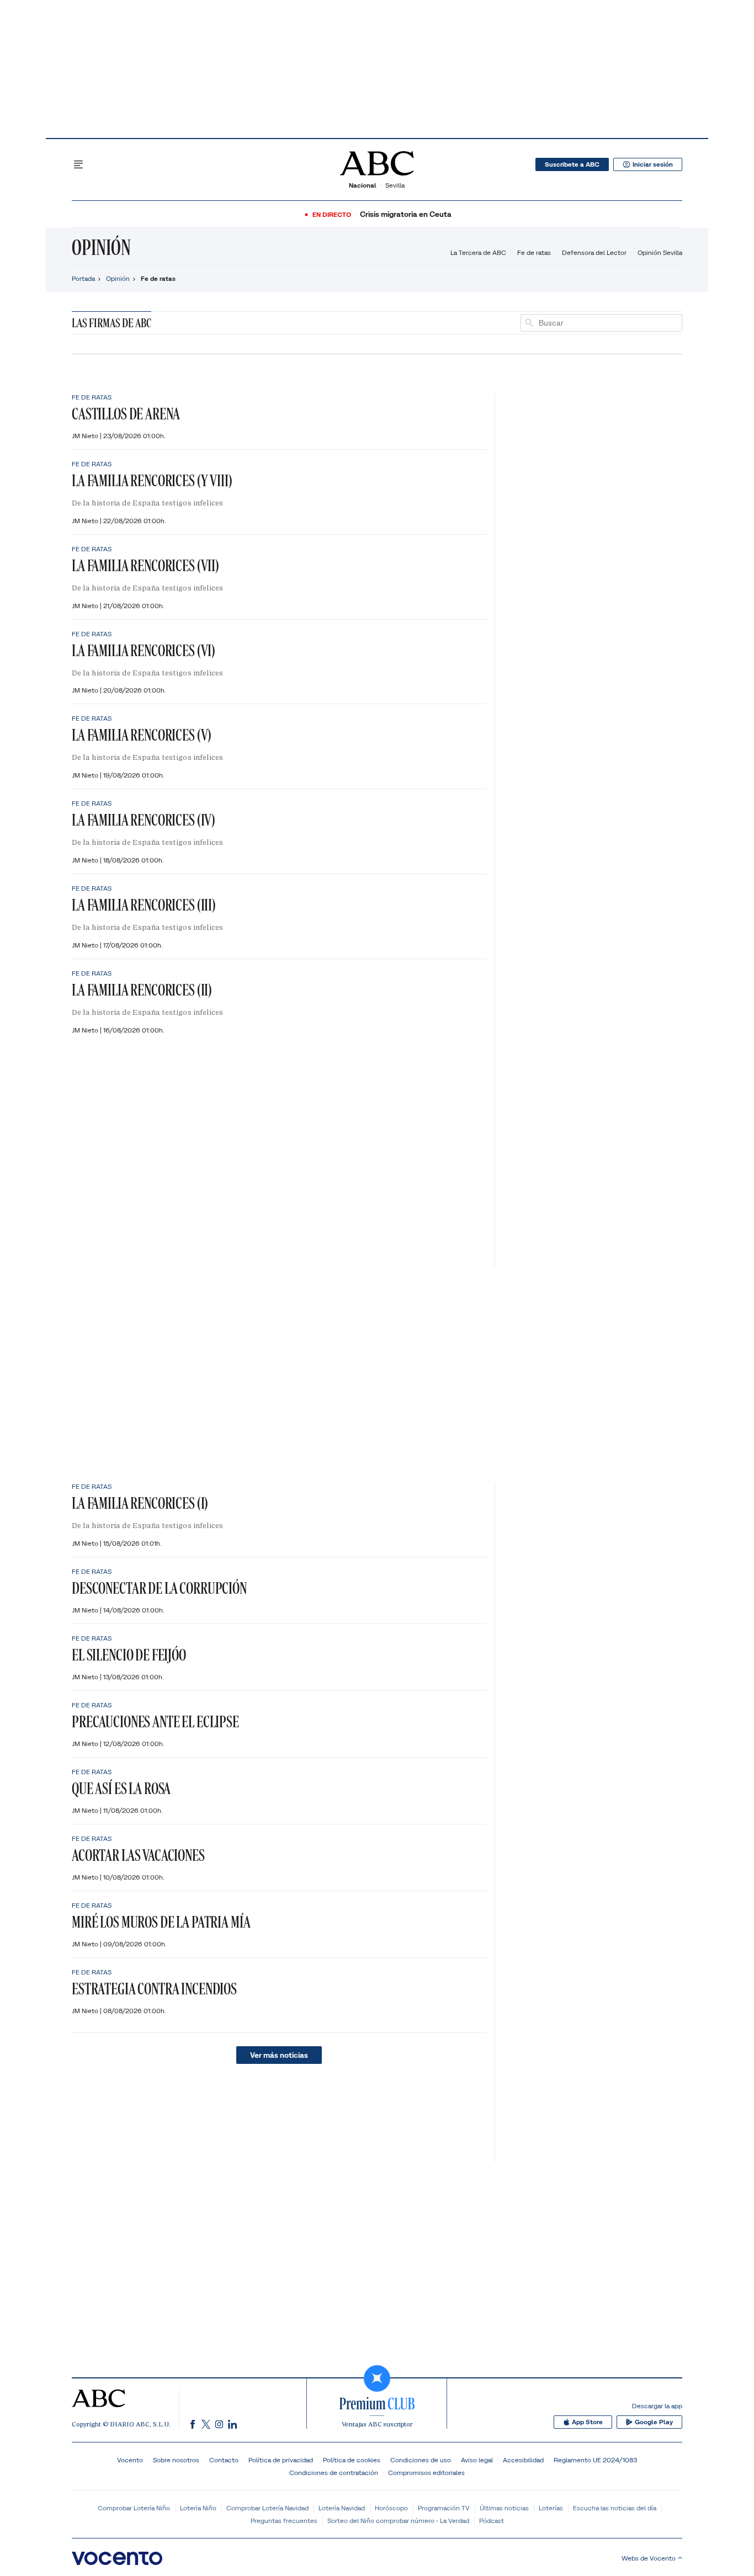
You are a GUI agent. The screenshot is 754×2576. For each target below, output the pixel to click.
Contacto (224, 2460)
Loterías (551, 2508)
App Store (587, 2422)
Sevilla (395, 185)
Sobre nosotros (176, 2460)
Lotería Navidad (342, 2508)
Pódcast (492, 2521)
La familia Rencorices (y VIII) (152, 480)
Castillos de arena (126, 414)
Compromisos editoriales (426, 2473)
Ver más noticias (279, 2055)
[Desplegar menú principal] (78, 164)
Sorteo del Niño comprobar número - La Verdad (398, 2521)
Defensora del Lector (594, 252)
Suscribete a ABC (572, 164)
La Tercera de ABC (478, 252)
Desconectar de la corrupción (159, 1588)
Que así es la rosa (121, 1788)
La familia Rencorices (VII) (145, 565)
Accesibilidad (523, 2460)
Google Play (654, 2422)
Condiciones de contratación (334, 2473)
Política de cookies (352, 2460)
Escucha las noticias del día (615, 2508)
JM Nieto (86, 436)
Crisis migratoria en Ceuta (406, 214)
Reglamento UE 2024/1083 (595, 2460)
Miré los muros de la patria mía (161, 1922)
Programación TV (444, 2508)
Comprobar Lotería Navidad (267, 2508)
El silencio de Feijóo (129, 1655)
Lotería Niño (198, 2508)
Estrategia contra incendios (154, 1989)
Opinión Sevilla (660, 252)
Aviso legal (477, 2460)
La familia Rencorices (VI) (144, 650)
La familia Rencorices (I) (140, 1503)
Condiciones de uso (421, 2460)
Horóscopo (391, 2508)
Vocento (130, 2460)
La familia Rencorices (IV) (144, 820)
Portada (83, 278)
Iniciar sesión (653, 164)
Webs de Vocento (649, 2558)
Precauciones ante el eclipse (155, 1721)
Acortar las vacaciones (138, 1855)
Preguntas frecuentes (284, 2521)
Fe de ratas (534, 252)
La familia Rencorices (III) (144, 905)
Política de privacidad (281, 2460)
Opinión (101, 247)
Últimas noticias (504, 2508)
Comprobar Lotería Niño (134, 2508)
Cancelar (663, 323)
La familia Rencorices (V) (142, 735)
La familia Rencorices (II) (142, 990)
